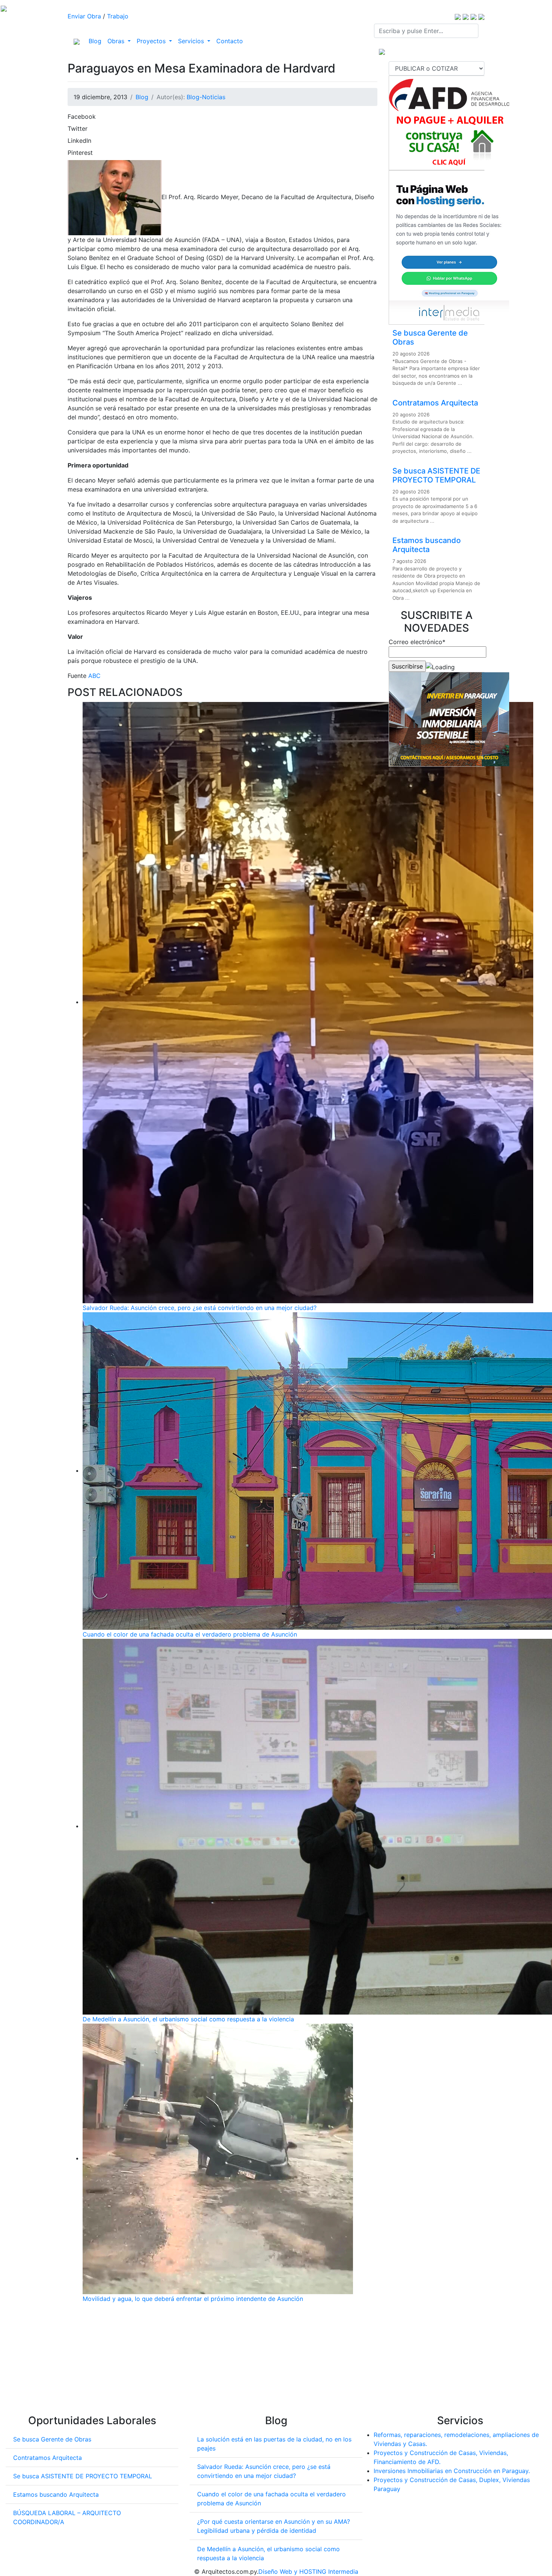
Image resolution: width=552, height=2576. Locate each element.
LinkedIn (79, 141)
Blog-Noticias (206, 97)
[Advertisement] (222, 2362)
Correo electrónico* (417, 642)
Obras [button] (117, 41)
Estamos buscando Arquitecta (427, 545)
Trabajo (118, 16)
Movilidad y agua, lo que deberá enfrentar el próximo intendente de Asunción (193, 2299)
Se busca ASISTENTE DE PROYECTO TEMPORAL (436, 475)
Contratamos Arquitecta (435, 403)
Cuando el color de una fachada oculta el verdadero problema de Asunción (190, 1634)
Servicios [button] (192, 41)
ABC (94, 676)
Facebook (82, 116)
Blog (97, 41)
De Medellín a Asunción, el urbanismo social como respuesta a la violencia (188, 2019)
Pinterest (80, 153)
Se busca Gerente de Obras (52, 2439)
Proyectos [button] (152, 41)
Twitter (78, 129)
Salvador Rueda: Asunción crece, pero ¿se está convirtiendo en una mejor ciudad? (200, 1308)
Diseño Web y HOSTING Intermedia (308, 2571)
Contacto (230, 41)
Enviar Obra (84, 16)
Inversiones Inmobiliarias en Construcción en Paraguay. (452, 2471)
